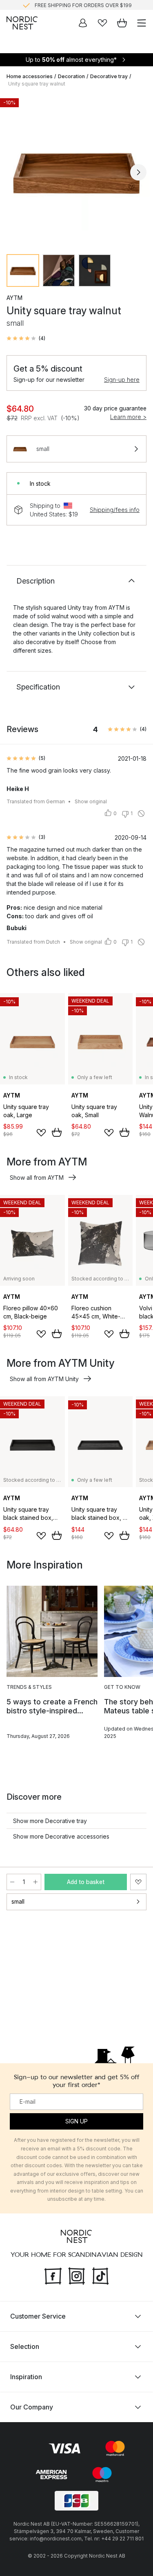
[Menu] (142, 23)
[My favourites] (102, 23)
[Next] (138, 172)
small (18, 1901)
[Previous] (15, 172)
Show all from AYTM (37, 1178)
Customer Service (38, 2316)
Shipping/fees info (115, 510)
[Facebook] (53, 2275)
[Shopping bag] (122, 23)
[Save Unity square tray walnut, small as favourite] (138, 1882)
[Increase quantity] (35, 1882)
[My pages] (83, 23)
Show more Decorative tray (50, 1821)
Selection (25, 2346)
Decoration (71, 76)
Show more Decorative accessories (61, 1836)
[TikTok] (100, 2275)
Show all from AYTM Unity (44, 1379)
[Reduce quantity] (12, 1882)
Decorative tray (109, 76)
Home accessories (30, 76)
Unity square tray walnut (37, 84)
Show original (91, 801)
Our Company (32, 2407)
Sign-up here (122, 380)
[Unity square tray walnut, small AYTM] (76, 171)
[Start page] (22, 23)
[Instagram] (77, 2275)
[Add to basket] (57, 1132)
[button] (26, 338)
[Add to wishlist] (41, 1133)
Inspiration (26, 2377)
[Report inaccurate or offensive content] (141, 814)
